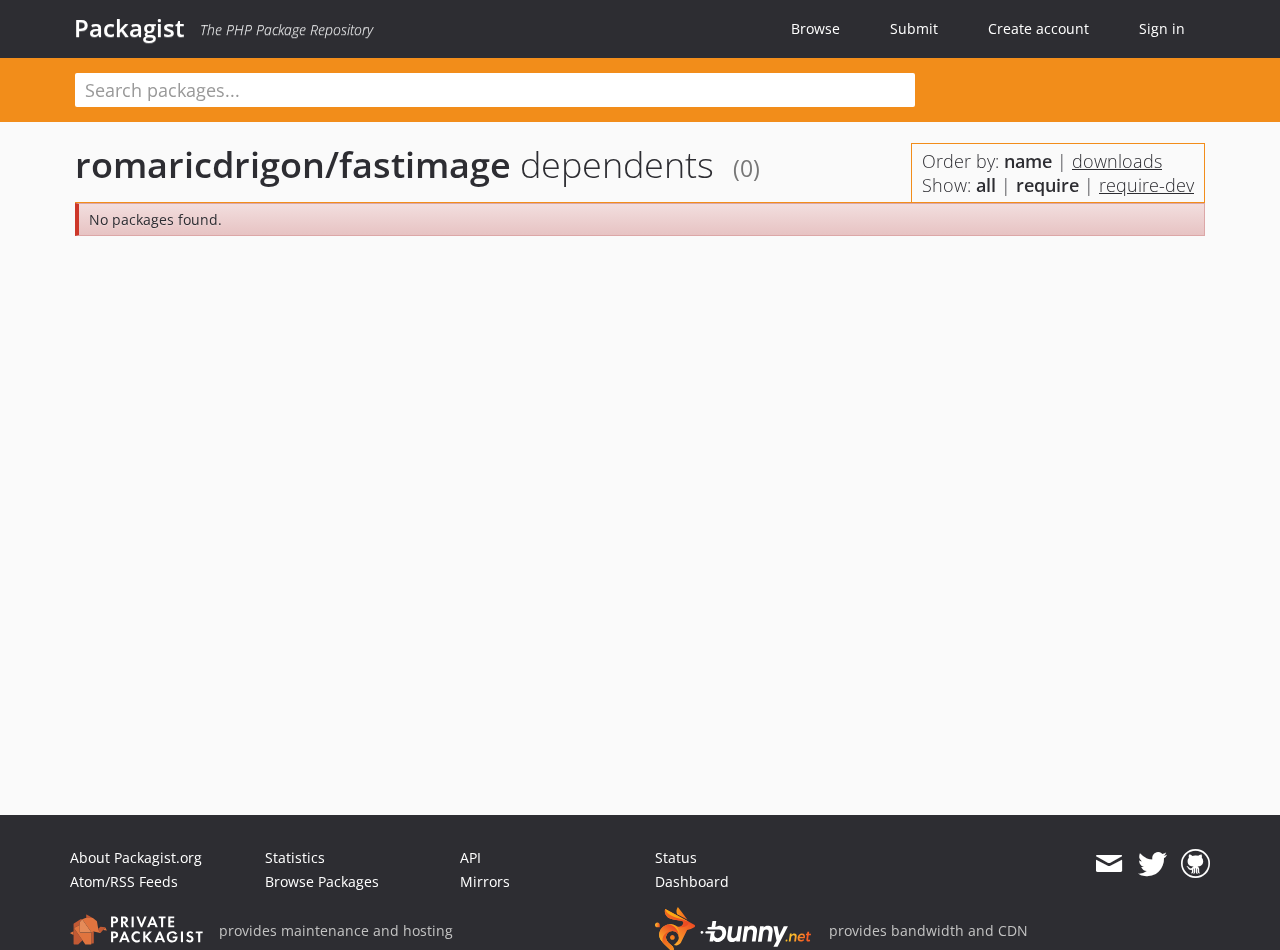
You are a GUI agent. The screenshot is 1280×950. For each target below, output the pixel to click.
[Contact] (1108, 864)
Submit (914, 28)
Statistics (295, 857)
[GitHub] (1195, 864)
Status (676, 857)
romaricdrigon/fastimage (293, 164)
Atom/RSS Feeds (124, 881)
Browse (815, 28)
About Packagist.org (136, 857)
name (1028, 161)
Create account (1038, 28)
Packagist (129, 28)
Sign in (1162, 28)
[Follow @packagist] (1152, 864)
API (470, 857)
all (986, 185)
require (1047, 185)
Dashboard (692, 881)
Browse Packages (322, 881)
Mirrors (485, 881)
